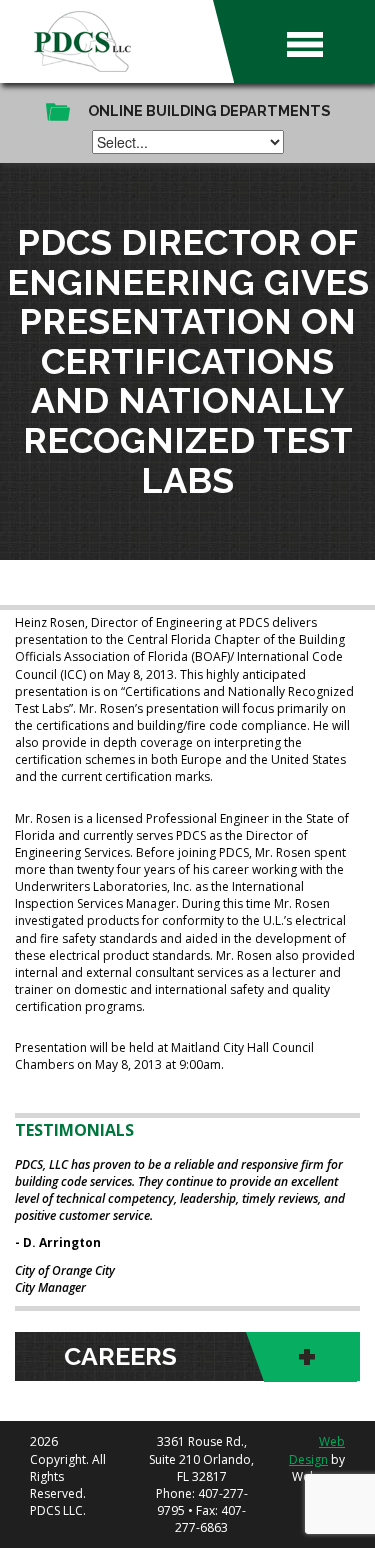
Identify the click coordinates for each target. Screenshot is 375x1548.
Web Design (317, 1450)
